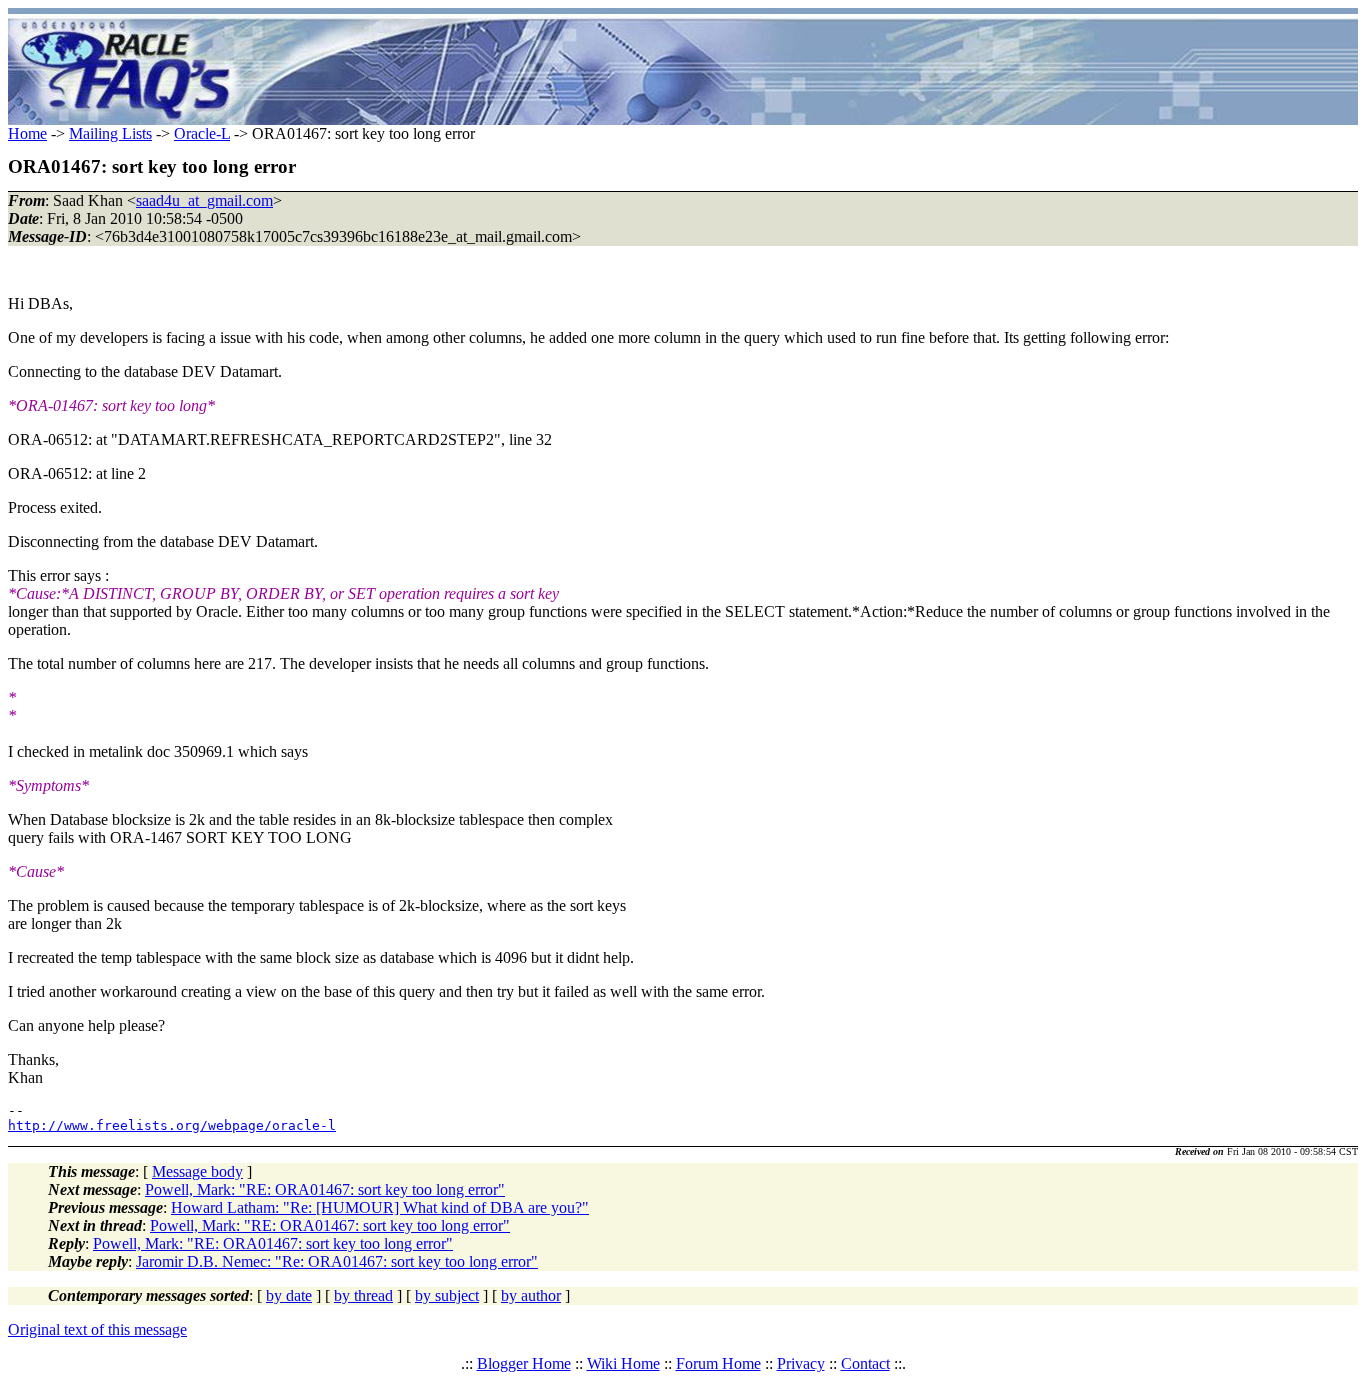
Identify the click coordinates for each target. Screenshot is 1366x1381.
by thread (363, 1295)
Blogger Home (524, 1363)
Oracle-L (202, 133)
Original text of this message (97, 1329)
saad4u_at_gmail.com (204, 200)
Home (27, 133)
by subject (447, 1295)
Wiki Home (623, 1363)
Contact (865, 1363)
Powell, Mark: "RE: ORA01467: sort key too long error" (325, 1189)
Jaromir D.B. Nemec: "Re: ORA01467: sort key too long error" (337, 1261)
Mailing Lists (110, 133)
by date (289, 1295)
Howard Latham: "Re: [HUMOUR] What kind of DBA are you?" (380, 1207)
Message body (197, 1171)
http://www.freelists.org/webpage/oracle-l (172, 1125)
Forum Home (718, 1363)
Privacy (801, 1363)
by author (531, 1295)
